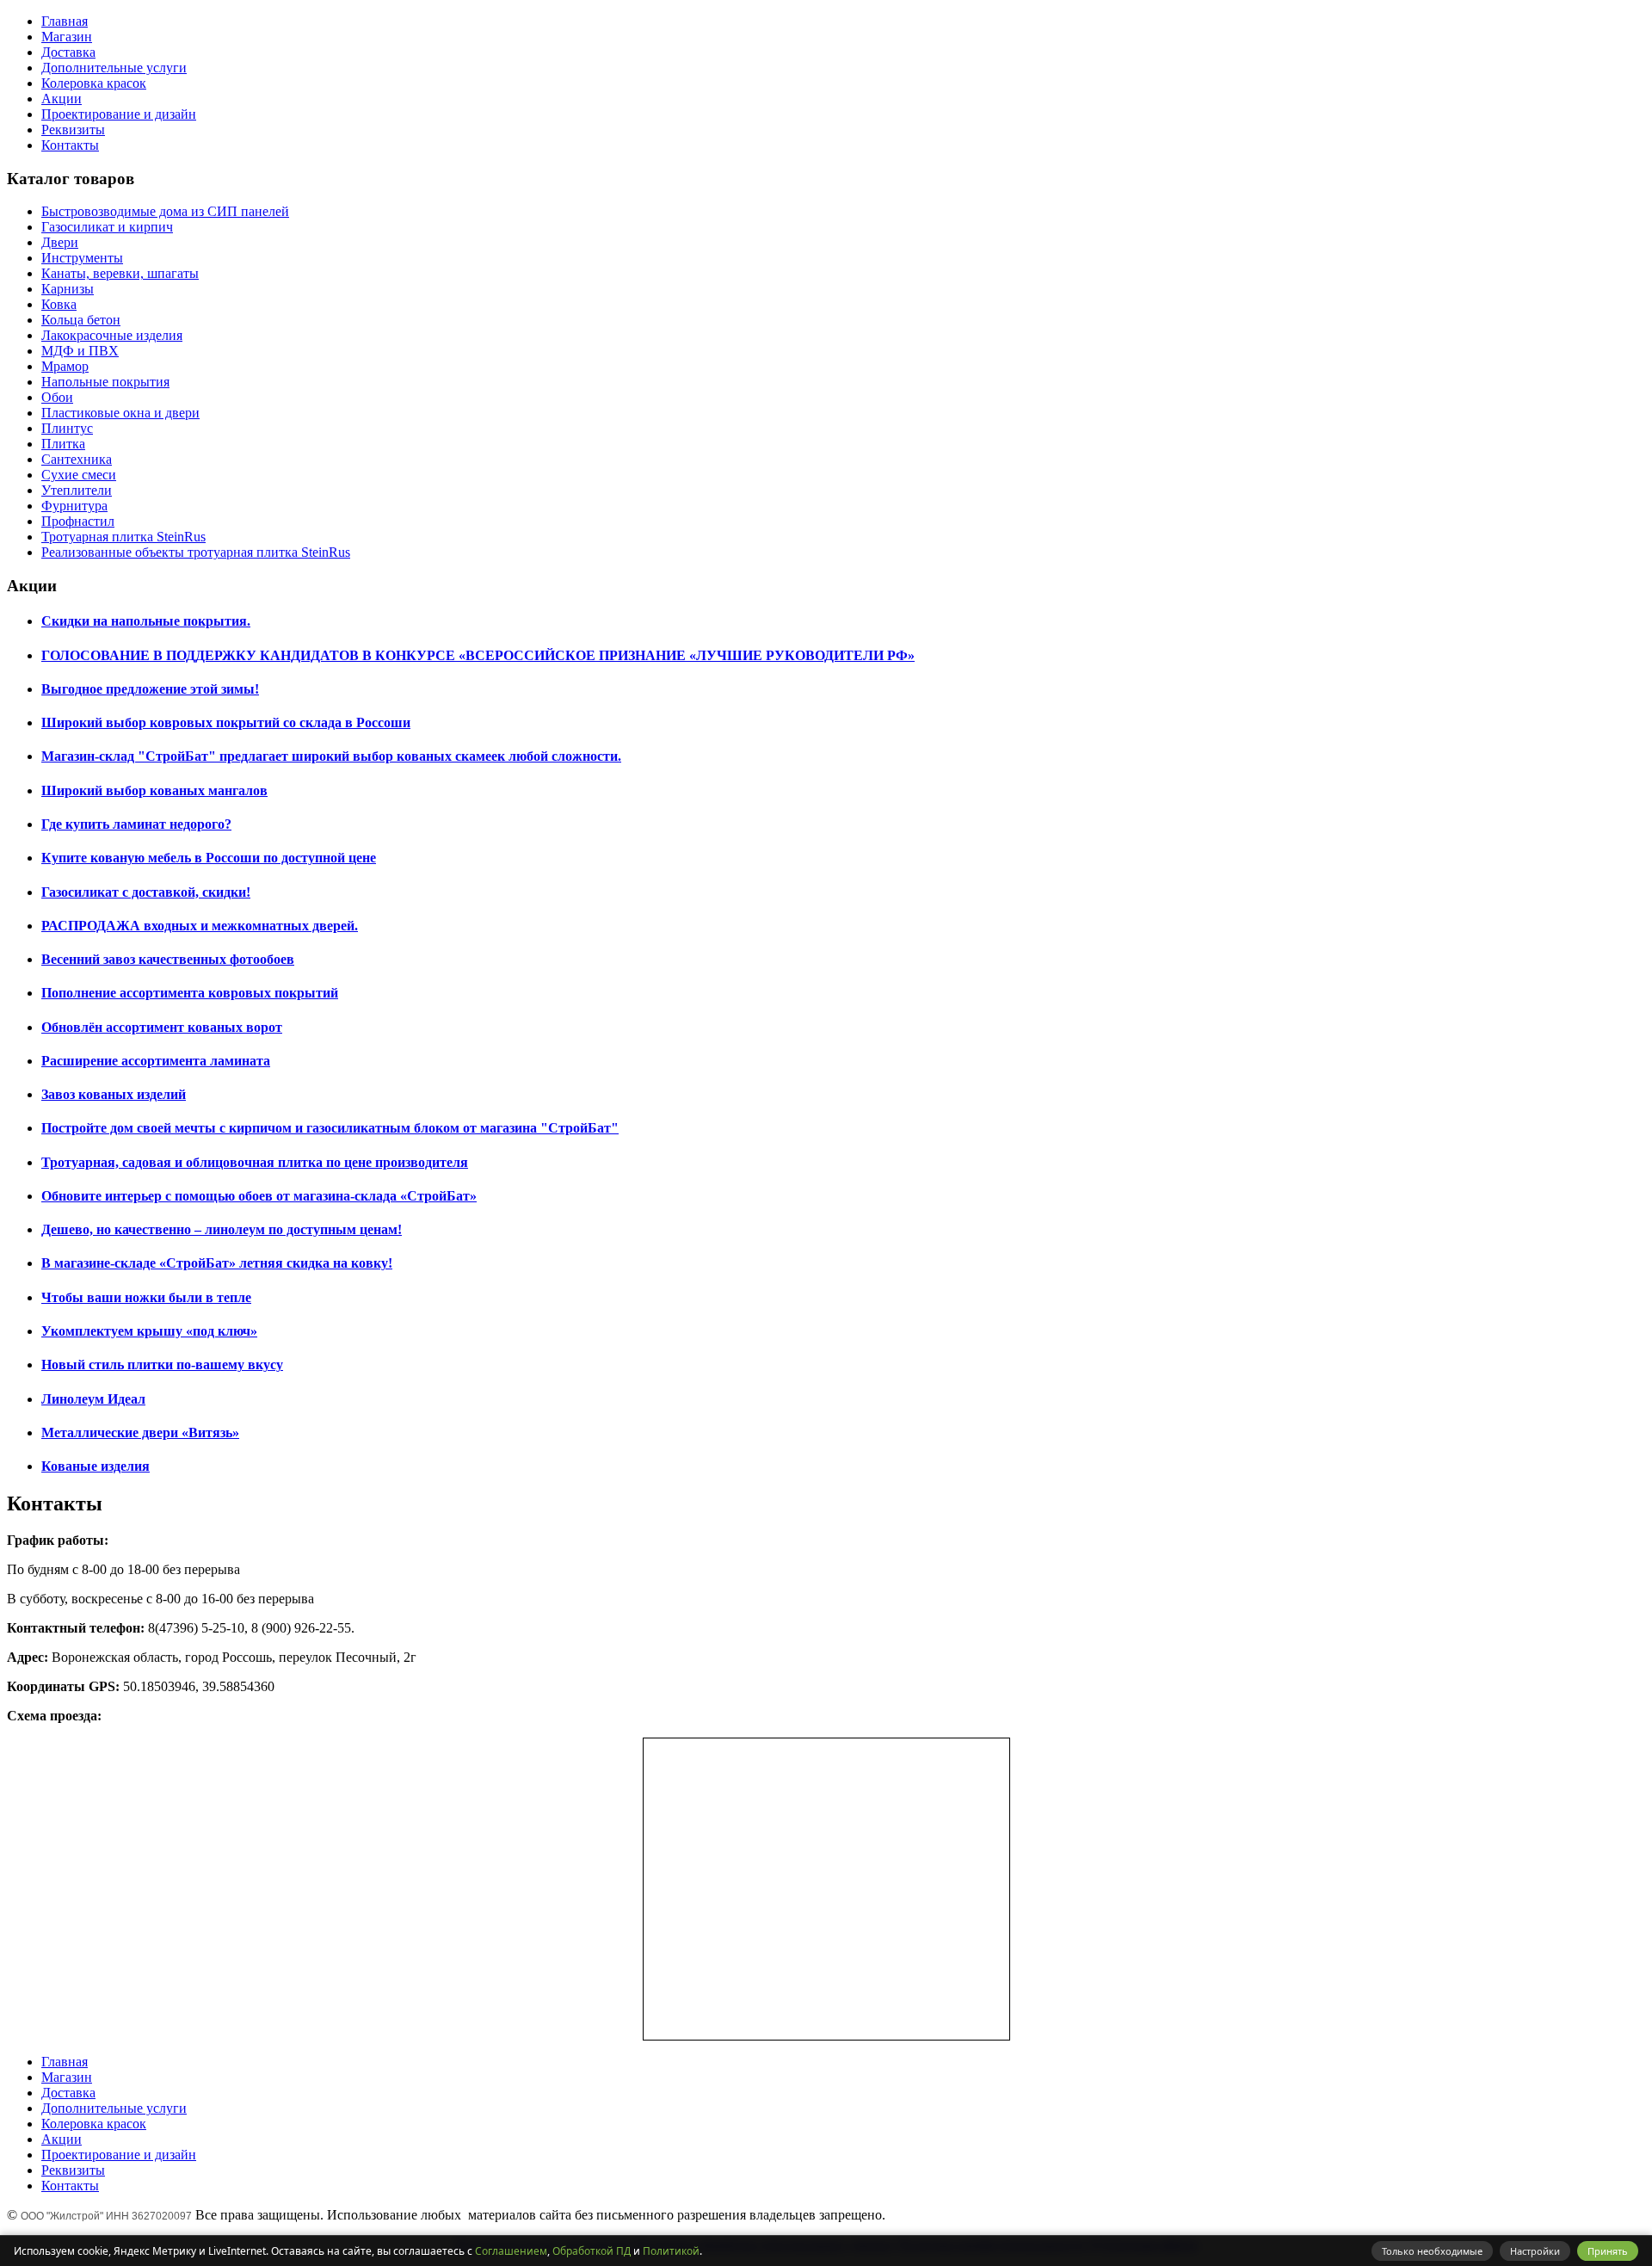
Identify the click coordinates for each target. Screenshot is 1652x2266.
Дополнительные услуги (114, 68)
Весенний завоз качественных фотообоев (168, 959)
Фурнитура (74, 506)
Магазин (67, 37)
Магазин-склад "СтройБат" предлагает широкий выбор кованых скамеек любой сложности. (331, 756)
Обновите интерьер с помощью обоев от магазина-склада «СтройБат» (259, 1196)
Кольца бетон (81, 320)
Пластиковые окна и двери (120, 413)
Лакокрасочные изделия (112, 335)
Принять (1608, 2251)
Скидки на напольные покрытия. (146, 621)
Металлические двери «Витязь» (140, 1432)
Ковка (59, 304)
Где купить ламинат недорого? (136, 824)
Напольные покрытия (105, 382)
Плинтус (67, 428)
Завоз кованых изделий (114, 1094)
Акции (62, 99)
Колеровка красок (94, 83)
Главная (65, 21)
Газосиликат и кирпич (107, 227)
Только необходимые (1432, 2251)
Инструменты (82, 258)
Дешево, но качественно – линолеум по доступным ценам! (222, 1229)
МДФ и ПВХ (80, 351)
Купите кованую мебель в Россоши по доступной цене (209, 858)
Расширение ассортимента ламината (156, 1061)
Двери (60, 242)
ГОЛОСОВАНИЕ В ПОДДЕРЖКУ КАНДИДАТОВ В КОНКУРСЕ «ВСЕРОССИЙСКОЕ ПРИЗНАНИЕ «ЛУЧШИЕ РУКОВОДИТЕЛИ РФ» (478, 655)
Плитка (63, 444)
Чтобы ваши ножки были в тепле (146, 1297)
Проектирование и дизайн (119, 114)
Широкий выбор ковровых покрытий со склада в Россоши (226, 722)
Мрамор (65, 366)
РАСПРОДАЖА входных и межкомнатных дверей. (200, 926)
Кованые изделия (96, 1466)
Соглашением (511, 2251)
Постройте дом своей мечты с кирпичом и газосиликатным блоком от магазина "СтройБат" (330, 1128)
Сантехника (77, 459)
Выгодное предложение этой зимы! (150, 689)
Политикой (671, 2251)
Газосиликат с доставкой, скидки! (146, 892)
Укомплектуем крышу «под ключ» (149, 1331)
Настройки (1535, 2251)
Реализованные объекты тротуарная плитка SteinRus (196, 552)
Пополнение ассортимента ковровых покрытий (190, 993)
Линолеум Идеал (93, 1399)
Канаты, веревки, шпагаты (120, 273)
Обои (57, 397)
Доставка (68, 52)
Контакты (70, 145)
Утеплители (77, 490)
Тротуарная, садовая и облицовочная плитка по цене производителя (255, 1162)
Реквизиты (73, 130)
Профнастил (78, 521)
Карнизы (68, 289)
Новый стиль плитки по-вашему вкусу (162, 1365)
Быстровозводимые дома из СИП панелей (165, 211)
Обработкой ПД (592, 2251)
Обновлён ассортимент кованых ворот (162, 1027)
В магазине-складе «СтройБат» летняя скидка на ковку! (217, 1263)
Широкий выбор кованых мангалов (154, 790)
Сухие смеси (79, 475)
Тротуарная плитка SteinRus (123, 537)
